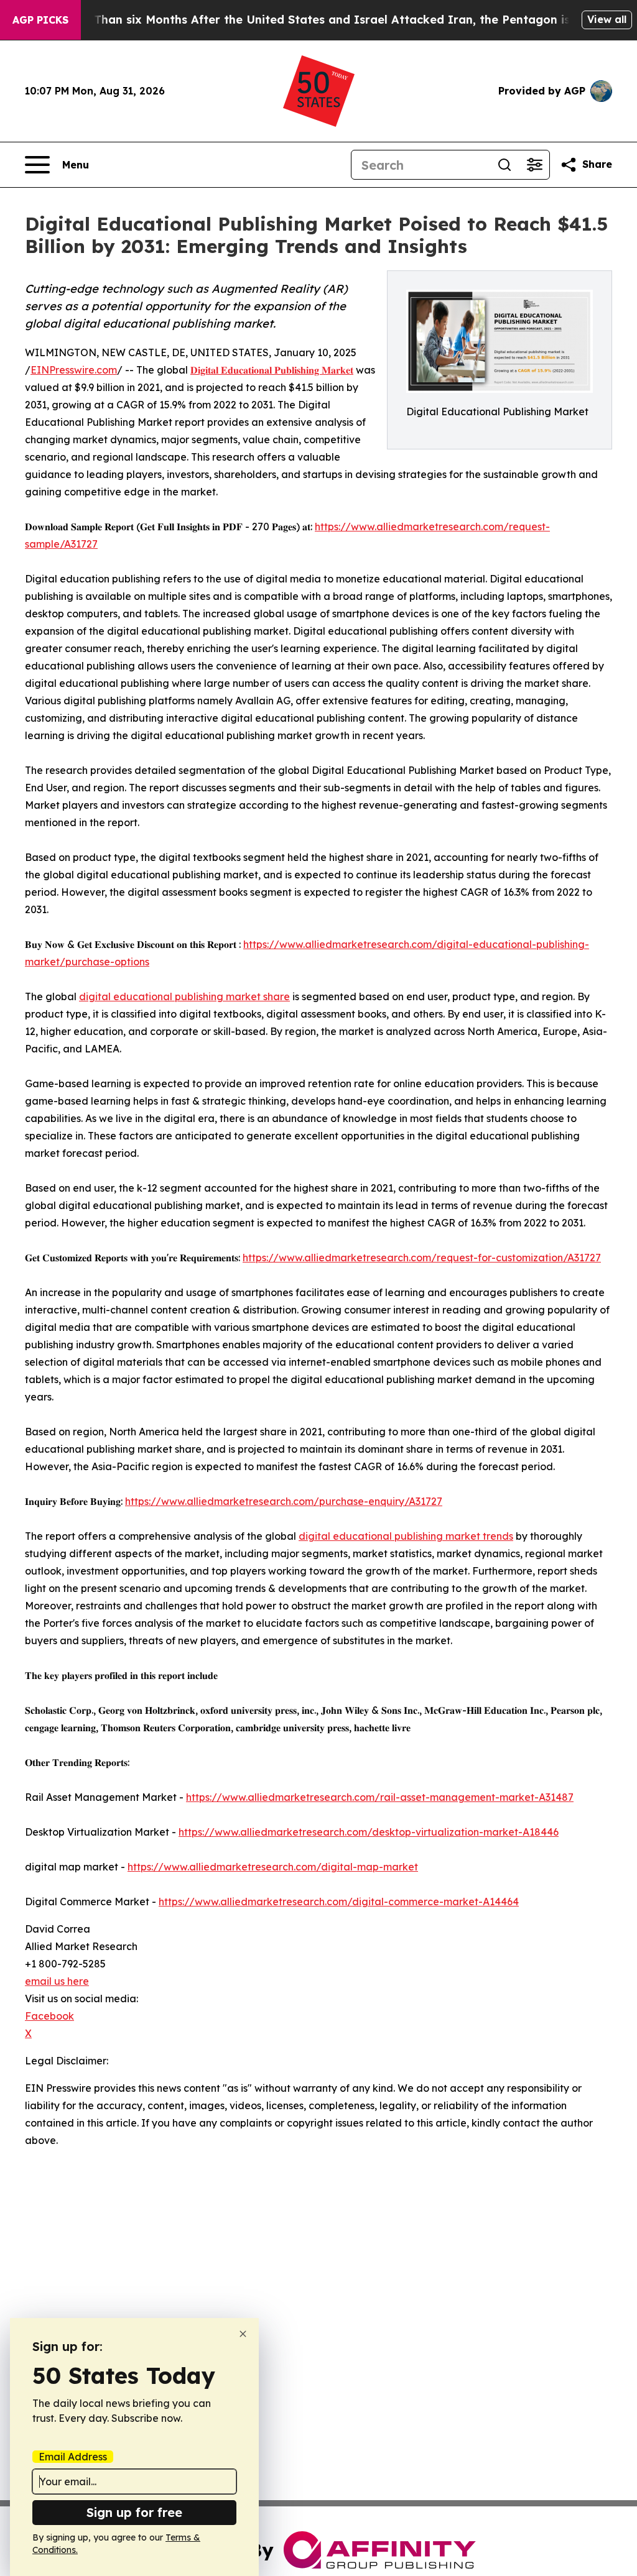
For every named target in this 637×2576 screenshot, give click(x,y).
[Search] (504, 165)
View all (607, 19)
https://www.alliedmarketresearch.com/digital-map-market (273, 1867)
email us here (57, 1981)
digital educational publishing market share (184, 996)
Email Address (73, 2457)
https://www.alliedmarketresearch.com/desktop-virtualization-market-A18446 (369, 1832)
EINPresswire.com (74, 370)
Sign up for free (134, 2512)
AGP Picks (40, 20)
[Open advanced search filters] (534, 165)
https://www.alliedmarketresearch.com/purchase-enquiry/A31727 (284, 1501)
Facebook (49, 2016)
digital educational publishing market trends (406, 1536)
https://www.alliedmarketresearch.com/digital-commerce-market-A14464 (339, 1902)
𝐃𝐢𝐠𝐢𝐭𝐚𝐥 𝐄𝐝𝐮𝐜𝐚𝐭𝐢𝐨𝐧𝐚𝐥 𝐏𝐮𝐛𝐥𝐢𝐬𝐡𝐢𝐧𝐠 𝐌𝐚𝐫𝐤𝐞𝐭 (272, 370)
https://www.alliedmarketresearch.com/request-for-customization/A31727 (422, 1258)
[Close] (243, 2334)
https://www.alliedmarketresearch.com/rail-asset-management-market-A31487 (380, 1797)
